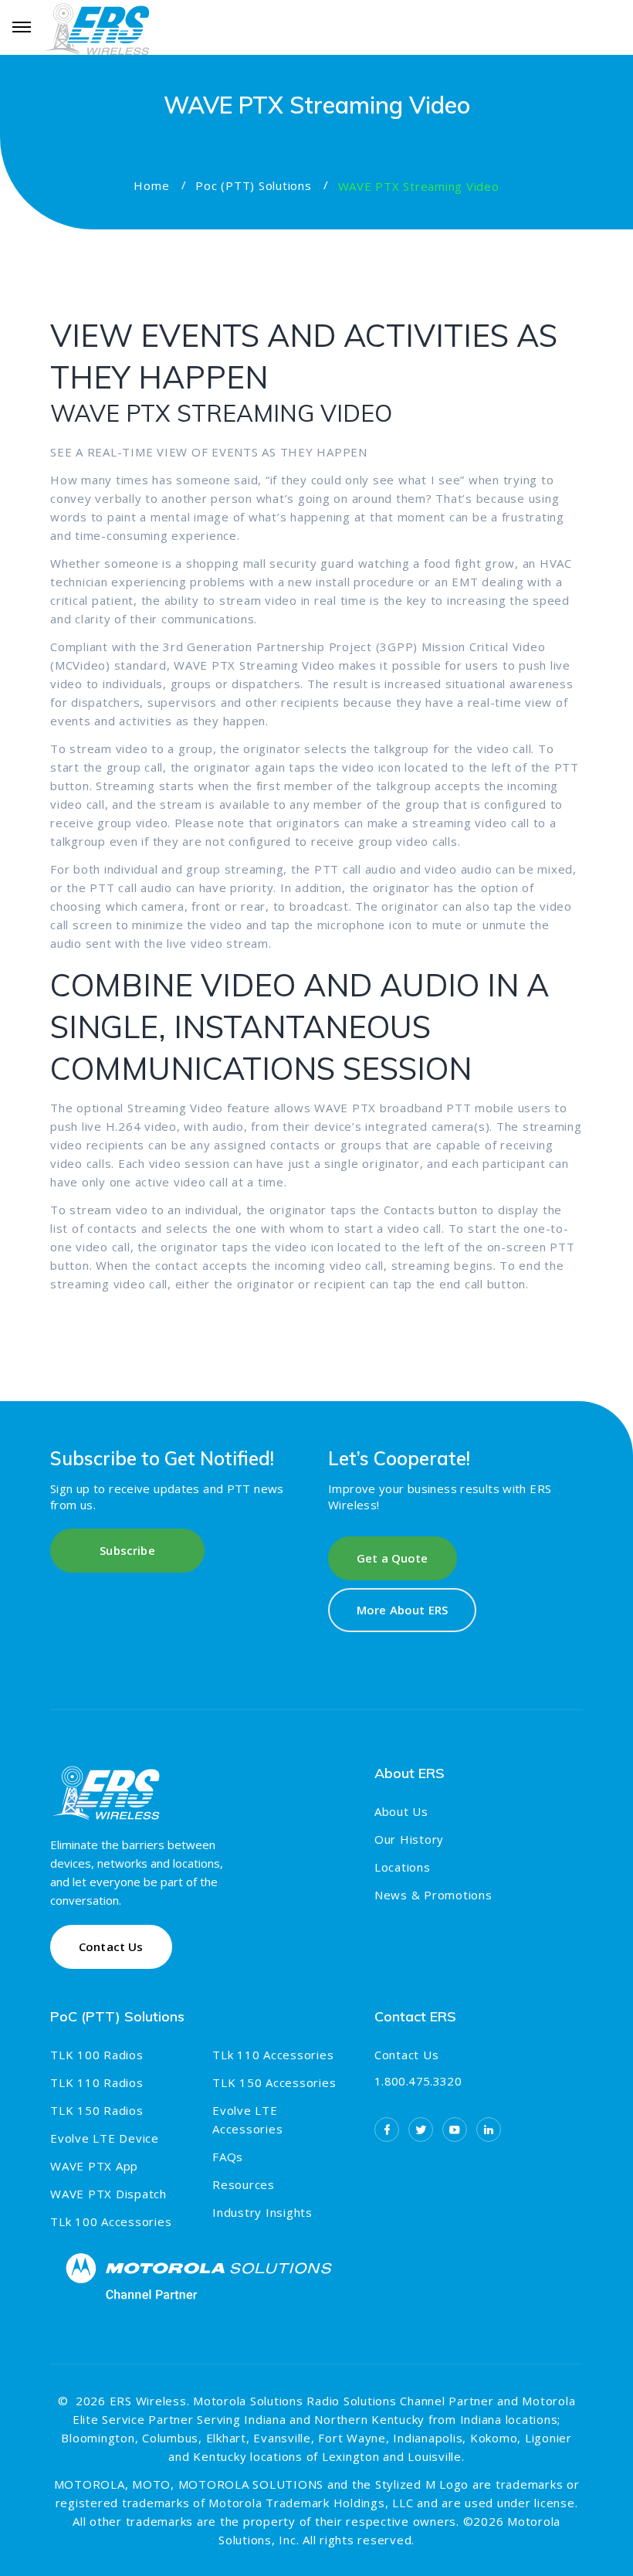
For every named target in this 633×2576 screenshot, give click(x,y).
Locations (403, 1867)
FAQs (228, 2157)
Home (151, 185)
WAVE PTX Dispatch (108, 2194)
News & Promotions (433, 1895)
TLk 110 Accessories (273, 2055)
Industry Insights (262, 2212)
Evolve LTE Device (105, 2138)
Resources (244, 2184)
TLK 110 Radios (97, 2082)
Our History (409, 1839)
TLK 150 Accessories (274, 2082)
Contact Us (407, 2055)
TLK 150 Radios (97, 2110)
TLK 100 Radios (97, 2055)
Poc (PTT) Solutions (253, 185)
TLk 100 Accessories (111, 2221)
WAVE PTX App (94, 2166)
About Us (401, 1811)
